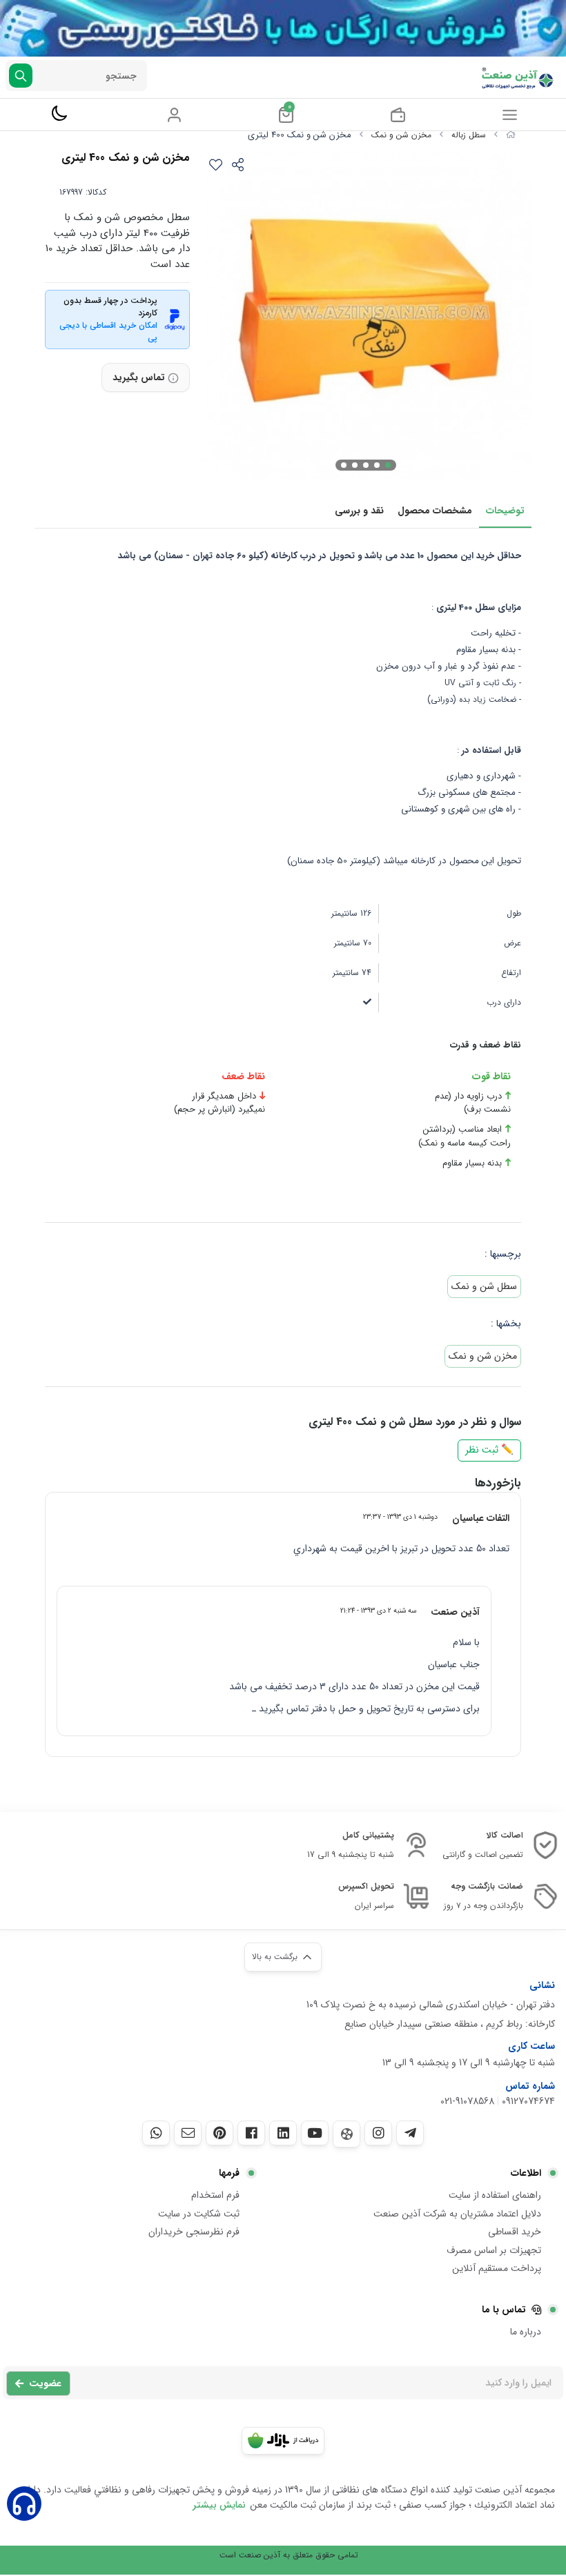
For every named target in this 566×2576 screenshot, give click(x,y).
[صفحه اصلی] (511, 135)
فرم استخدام (215, 2195)
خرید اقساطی (515, 2232)
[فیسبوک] (251, 2133)
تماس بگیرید (139, 377)
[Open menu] (510, 115)
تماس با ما (504, 2310)
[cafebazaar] (283, 2441)
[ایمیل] (188, 2133)
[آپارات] (347, 2134)
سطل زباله (469, 135)
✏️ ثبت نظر (489, 1450)
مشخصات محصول (435, 511)
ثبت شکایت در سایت (199, 2214)
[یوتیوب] (315, 2133)
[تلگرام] (410, 2133)
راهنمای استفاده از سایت (495, 2195)
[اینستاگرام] (378, 2133)
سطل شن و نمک (484, 1286)
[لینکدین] (283, 2133)
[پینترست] (219, 2133)
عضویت (45, 2383)
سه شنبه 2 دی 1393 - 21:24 (378, 1611)
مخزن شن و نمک (401, 135)
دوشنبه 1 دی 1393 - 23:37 (400, 1517)
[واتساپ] (156, 2133)
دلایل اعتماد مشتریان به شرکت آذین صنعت (457, 2214)
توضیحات (505, 511)
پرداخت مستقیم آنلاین (497, 2268)
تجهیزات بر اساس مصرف (494, 2250)
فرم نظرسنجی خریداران (194, 2232)
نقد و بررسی (359, 511)
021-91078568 (467, 2101)
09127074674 (528, 2101)
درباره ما (526, 2332)
